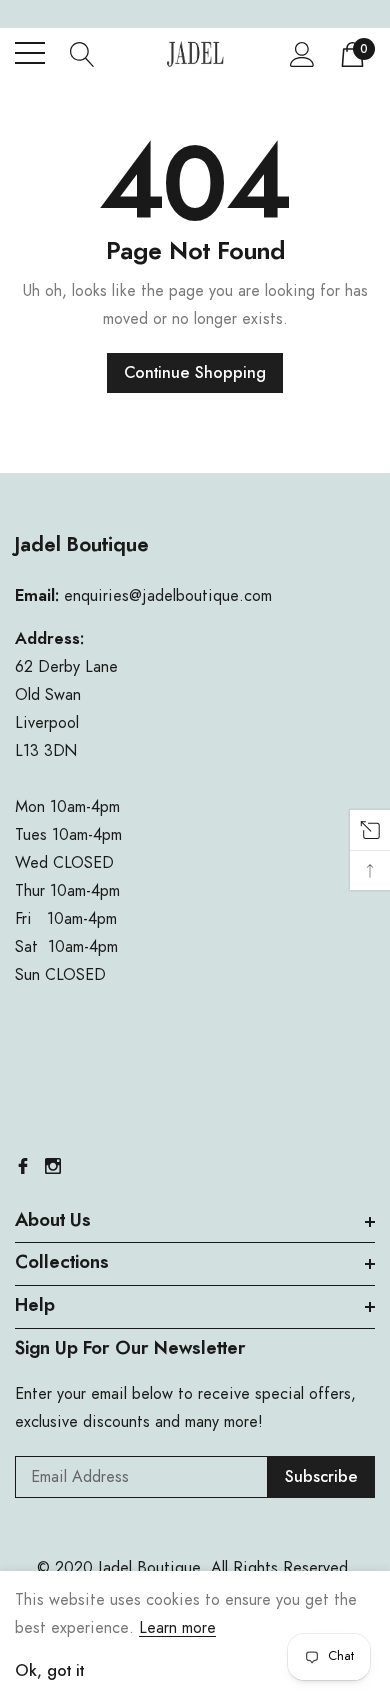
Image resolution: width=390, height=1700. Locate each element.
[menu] (30, 53)
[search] (82, 53)
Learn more (177, 1628)
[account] (302, 54)
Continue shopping (195, 373)
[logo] (195, 53)
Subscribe (321, 1477)
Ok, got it (49, 1671)
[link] (23, 1166)
